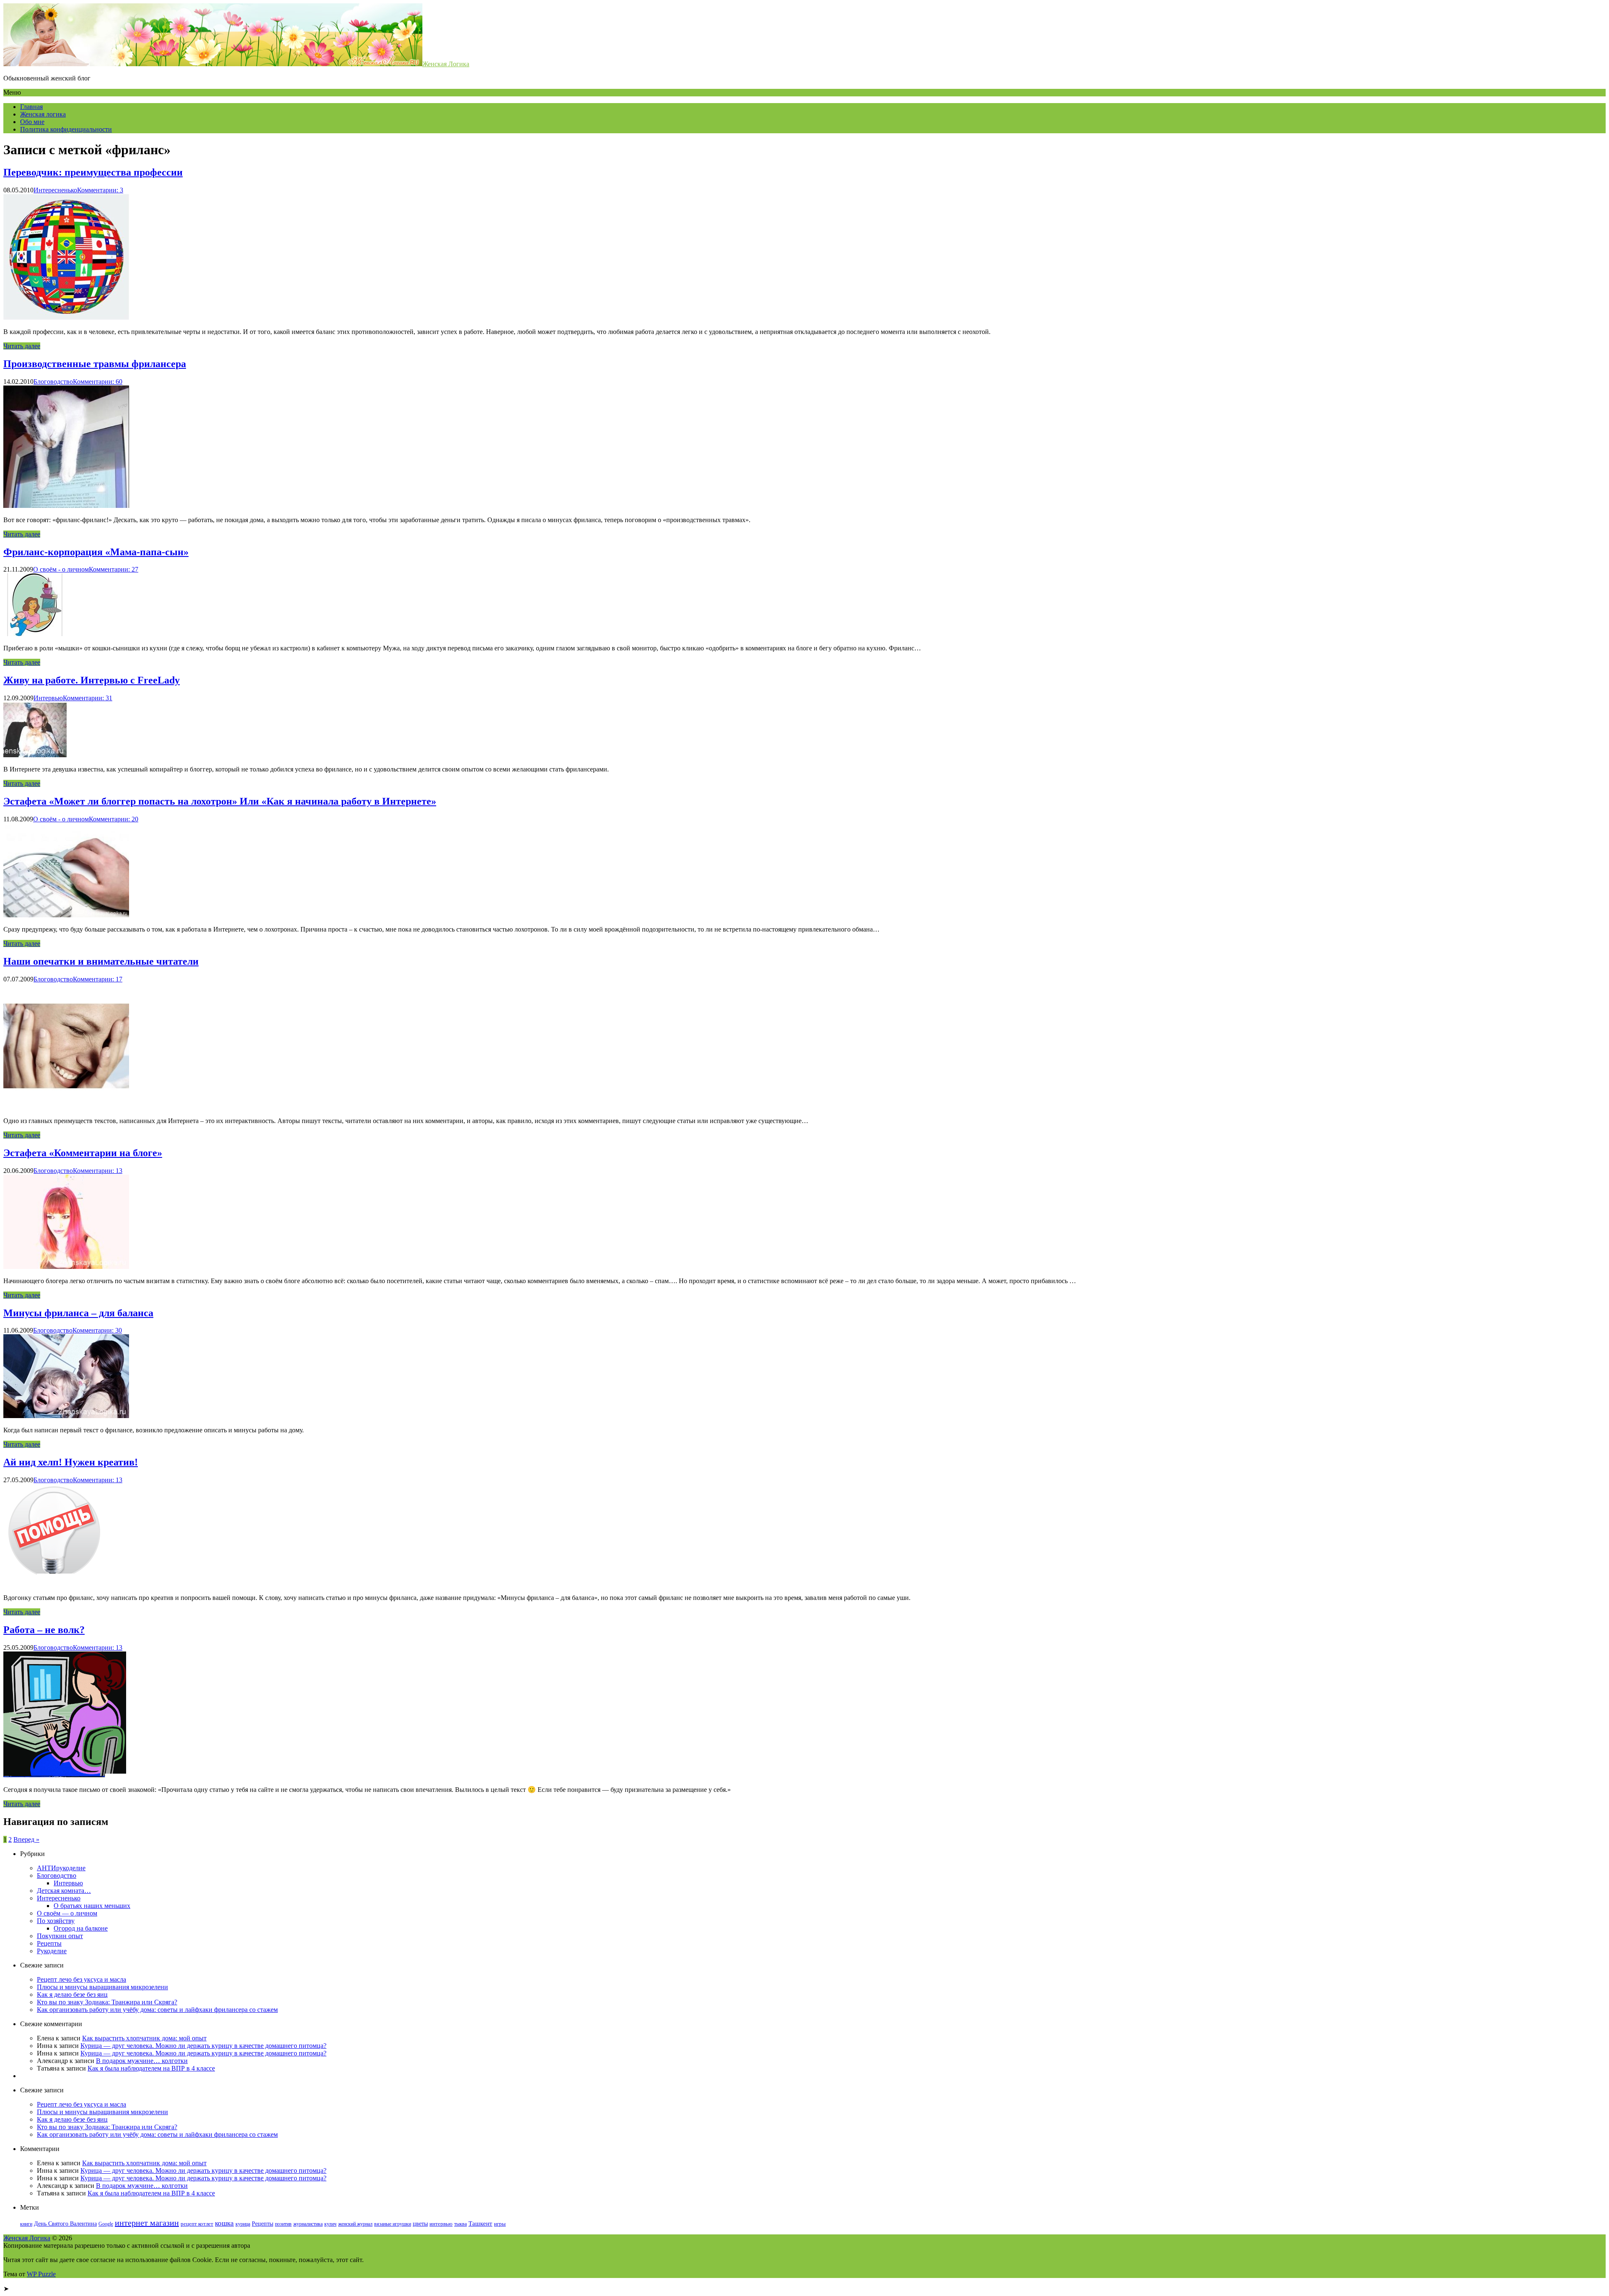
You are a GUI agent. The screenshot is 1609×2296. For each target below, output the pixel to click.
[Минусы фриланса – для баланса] (66, 1416)
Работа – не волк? (44, 1630)
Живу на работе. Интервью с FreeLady (92, 680)
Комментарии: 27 (114, 569)
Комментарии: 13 (98, 1171)
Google (106, 2224)
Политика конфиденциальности (66, 129)
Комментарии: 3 (100, 190)
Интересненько (55, 190)
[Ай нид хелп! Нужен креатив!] (56, 1583)
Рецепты (49, 1943)
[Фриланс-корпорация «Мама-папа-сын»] (35, 634)
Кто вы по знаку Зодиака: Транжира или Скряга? (107, 2002)
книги (26, 2224)
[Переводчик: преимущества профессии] (66, 317)
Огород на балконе (81, 1928)
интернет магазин (147, 2223)
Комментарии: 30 (97, 1330)
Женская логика (43, 114)
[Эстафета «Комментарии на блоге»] (66, 1267)
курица (243, 2224)
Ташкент (480, 2223)
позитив (283, 2224)
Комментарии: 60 (98, 382)
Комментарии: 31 (88, 698)
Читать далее (22, 346)
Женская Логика (446, 64)
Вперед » (26, 1839)
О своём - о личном (61, 569)
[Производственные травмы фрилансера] (66, 506)
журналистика (308, 2224)
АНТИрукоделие (61, 1868)
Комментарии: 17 (98, 979)
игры (500, 2224)
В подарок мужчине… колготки (142, 2061)
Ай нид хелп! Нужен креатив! (71, 1462)
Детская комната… (64, 1891)
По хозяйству (56, 1921)
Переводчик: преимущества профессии (93, 172)
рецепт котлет (197, 2224)
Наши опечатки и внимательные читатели (101, 961)
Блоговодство (53, 382)
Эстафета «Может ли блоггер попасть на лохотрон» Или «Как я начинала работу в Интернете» (220, 801)
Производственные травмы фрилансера (95, 364)
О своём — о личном (67, 1913)
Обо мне (32, 122)
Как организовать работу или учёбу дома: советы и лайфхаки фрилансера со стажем (157, 2010)
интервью (441, 2224)
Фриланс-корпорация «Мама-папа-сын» (96, 552)
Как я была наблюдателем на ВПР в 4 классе (151, 2068)
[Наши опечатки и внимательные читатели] (66, 1107)
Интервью (48, 698)
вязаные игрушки (393, 2224)
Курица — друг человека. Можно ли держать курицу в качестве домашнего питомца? (203, 2046)
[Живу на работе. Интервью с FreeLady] (35, 755)
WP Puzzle (41, 2274)
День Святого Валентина (65, 2224)
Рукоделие (52, 1951)
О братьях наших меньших (92, 1906)
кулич (330, 2224)
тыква (460, 2224)
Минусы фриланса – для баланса (78, 1313)
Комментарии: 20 (114, 819)
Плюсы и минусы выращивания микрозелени (102, 1987)
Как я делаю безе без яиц (72, 1994)
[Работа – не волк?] (65, 1775)
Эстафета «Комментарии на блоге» (83, 1153)
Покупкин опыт (60, 1936)
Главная (31, 107)
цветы (420, 2224)
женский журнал (355, 2224)
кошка (224, 2223)
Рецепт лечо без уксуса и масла (81, 1979)
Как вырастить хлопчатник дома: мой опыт (144, 2038)
